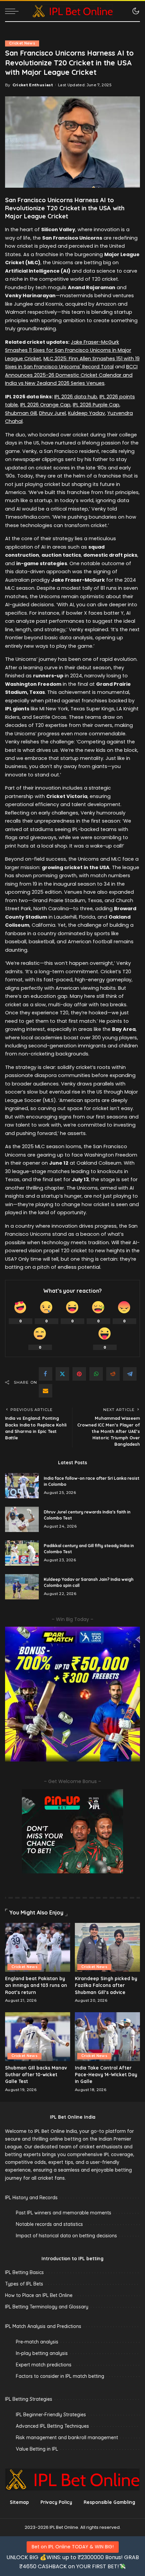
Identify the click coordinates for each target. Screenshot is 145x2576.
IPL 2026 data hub (76, 397)
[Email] (46, 1391)
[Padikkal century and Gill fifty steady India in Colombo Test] (22, 1553)
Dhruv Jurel (52, 413)
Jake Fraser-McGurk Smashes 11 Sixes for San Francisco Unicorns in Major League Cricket (68, 350)
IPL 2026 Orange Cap (45, 405)
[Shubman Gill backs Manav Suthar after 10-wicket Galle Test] (38, 2037)
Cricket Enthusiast (33, 85)
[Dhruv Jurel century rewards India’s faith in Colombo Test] (22, 1519)
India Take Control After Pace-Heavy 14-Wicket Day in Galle (106, 2075)
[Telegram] (130, 1374)
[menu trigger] (13, 11)
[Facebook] (46, 1374)
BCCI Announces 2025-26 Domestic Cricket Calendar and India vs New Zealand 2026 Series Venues (71, 375)
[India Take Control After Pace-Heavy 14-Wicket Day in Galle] (107, 2037)
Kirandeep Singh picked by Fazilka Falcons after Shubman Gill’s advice (106, 1985)
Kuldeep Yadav (86, 413)
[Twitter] (62, 1374)
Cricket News (22, 43)
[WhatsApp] (96, 1374)
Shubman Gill (21, 413)
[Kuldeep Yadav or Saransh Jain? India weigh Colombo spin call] (22, 1587)
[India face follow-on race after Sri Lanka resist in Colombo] (22, 1486)
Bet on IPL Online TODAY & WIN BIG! (73, 2547)
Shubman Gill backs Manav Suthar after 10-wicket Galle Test (36, 2075)
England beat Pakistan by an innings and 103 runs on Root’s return (36, 1985)
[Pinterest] (79, 1374)
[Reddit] (113, 1374)
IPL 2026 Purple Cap (96, 405)
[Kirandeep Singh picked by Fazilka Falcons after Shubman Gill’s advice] (107, 1947)
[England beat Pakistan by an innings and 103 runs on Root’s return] (38, 1947)
